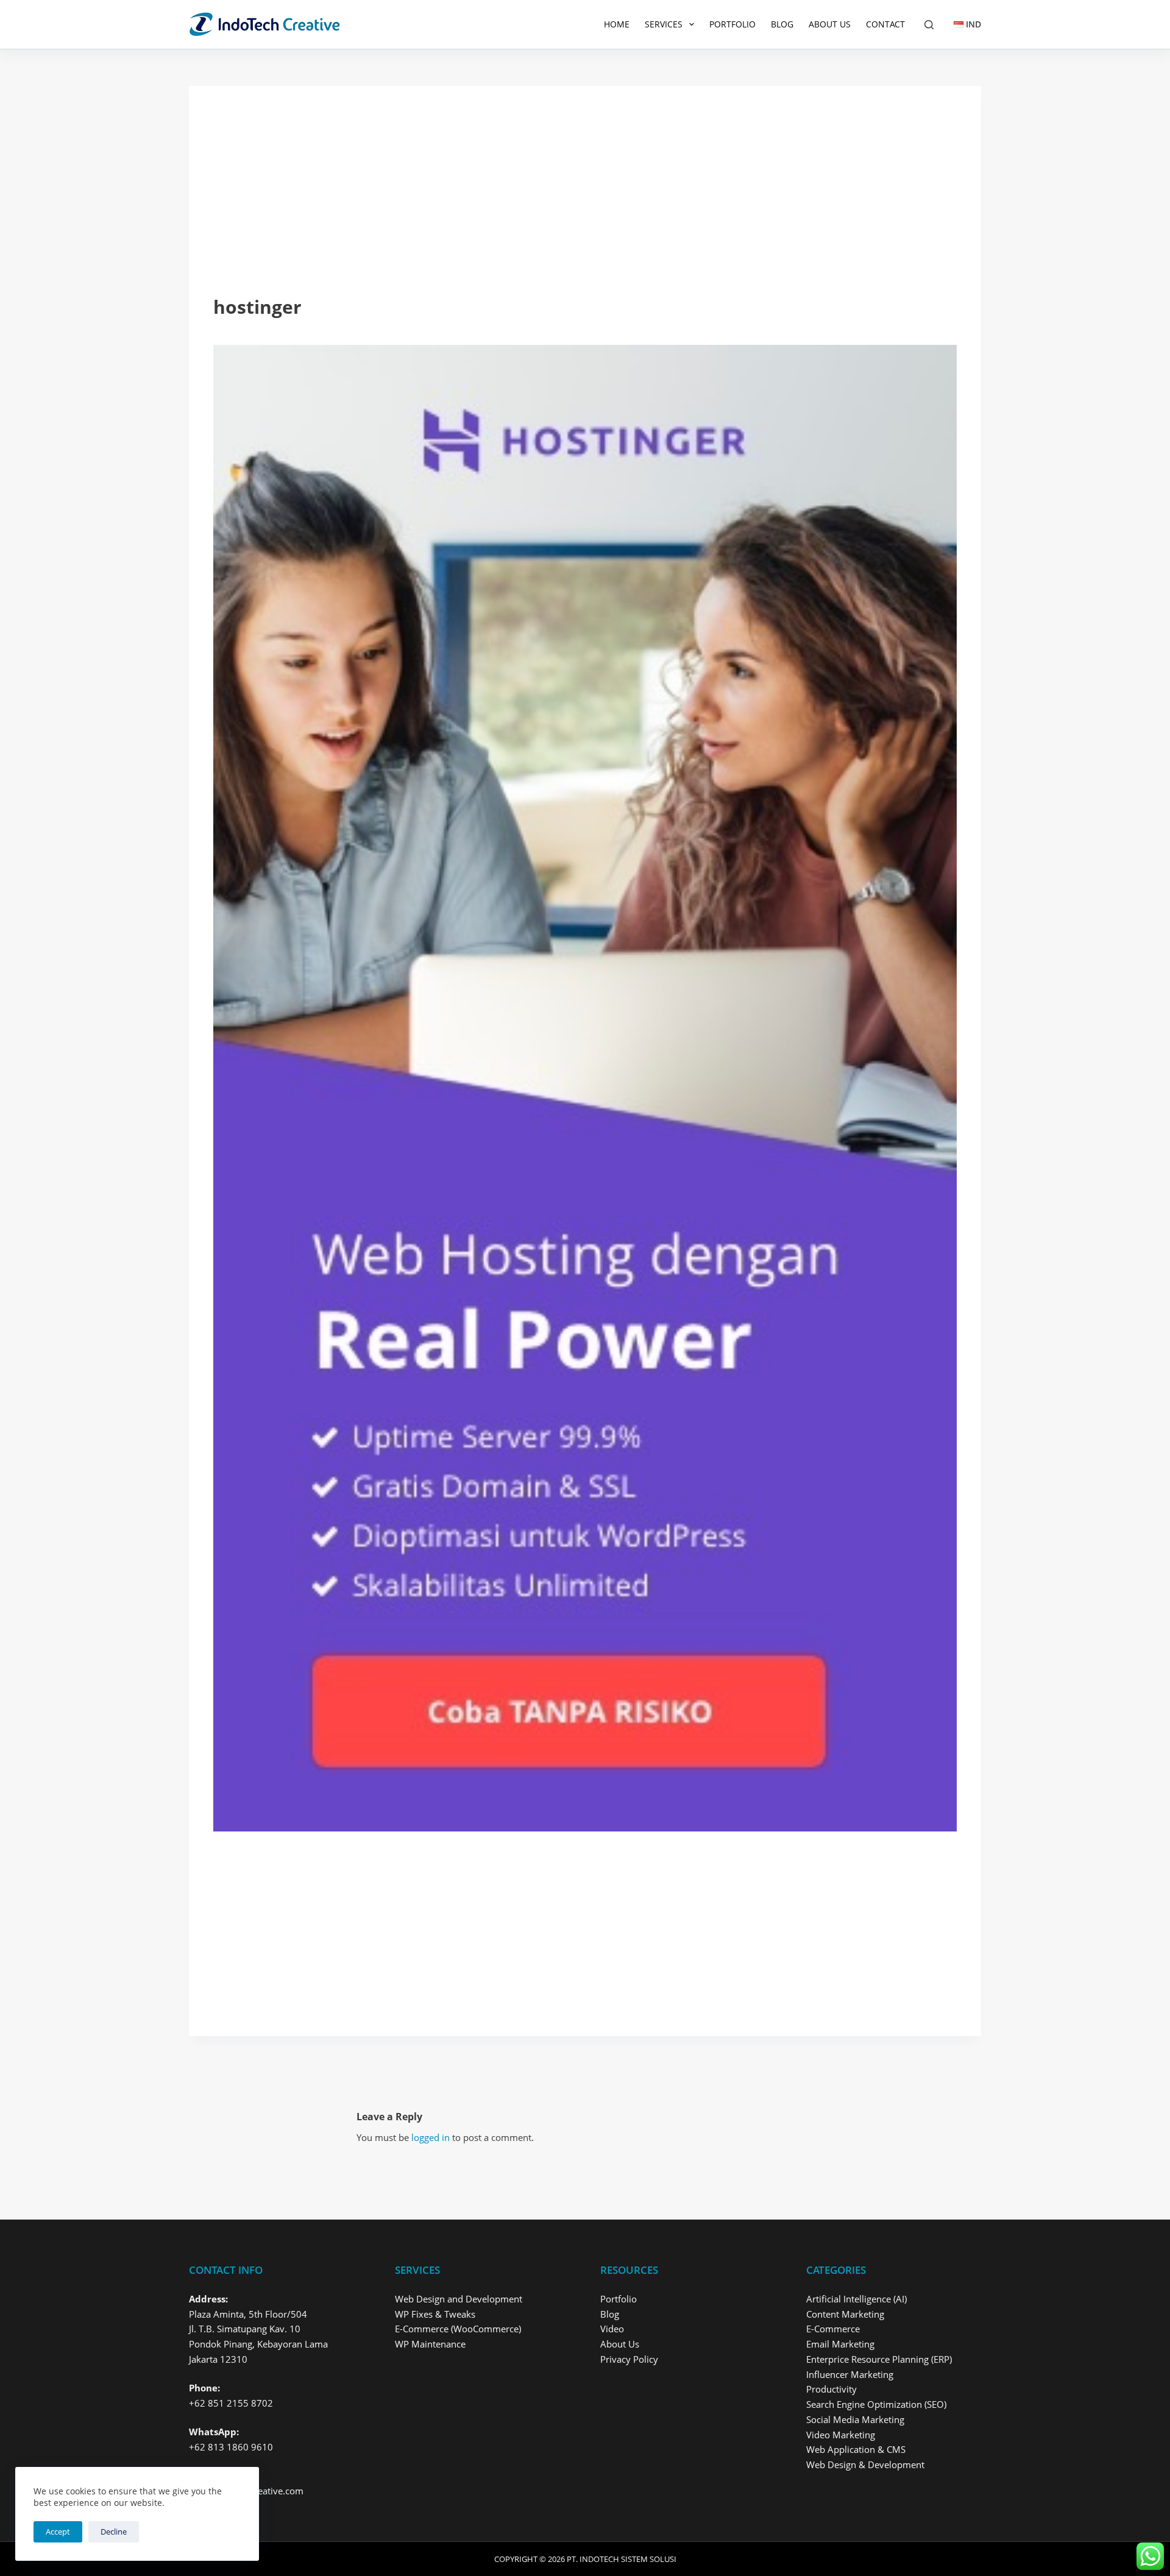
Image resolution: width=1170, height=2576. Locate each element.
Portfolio (732, 24)
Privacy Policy (629, 2359)
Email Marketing (840, 2344)
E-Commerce (833, 2329)
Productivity (831, 2389)
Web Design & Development (865, 2465)
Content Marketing (845, 2314)
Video (612, 2329)
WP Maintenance (430, 2344)
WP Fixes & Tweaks (435, 2314)
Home (617, 24)
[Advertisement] (585, 202)
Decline (114, 2532)
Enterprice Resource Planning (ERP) (879, 2359)
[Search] (929, 25)
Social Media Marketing (855, 2419)
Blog (782, 24)
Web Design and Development (459, 2299)
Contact (885, 24)
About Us (830, 24)
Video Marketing (841, 2435)
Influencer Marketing (850, 2374)
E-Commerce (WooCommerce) (458, 2329)
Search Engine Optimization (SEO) (876, 2404)
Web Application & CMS (856, 2449)
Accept (58, 2532)
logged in (431, 2137)
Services (664, 24)
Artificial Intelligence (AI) (856, 2299)
